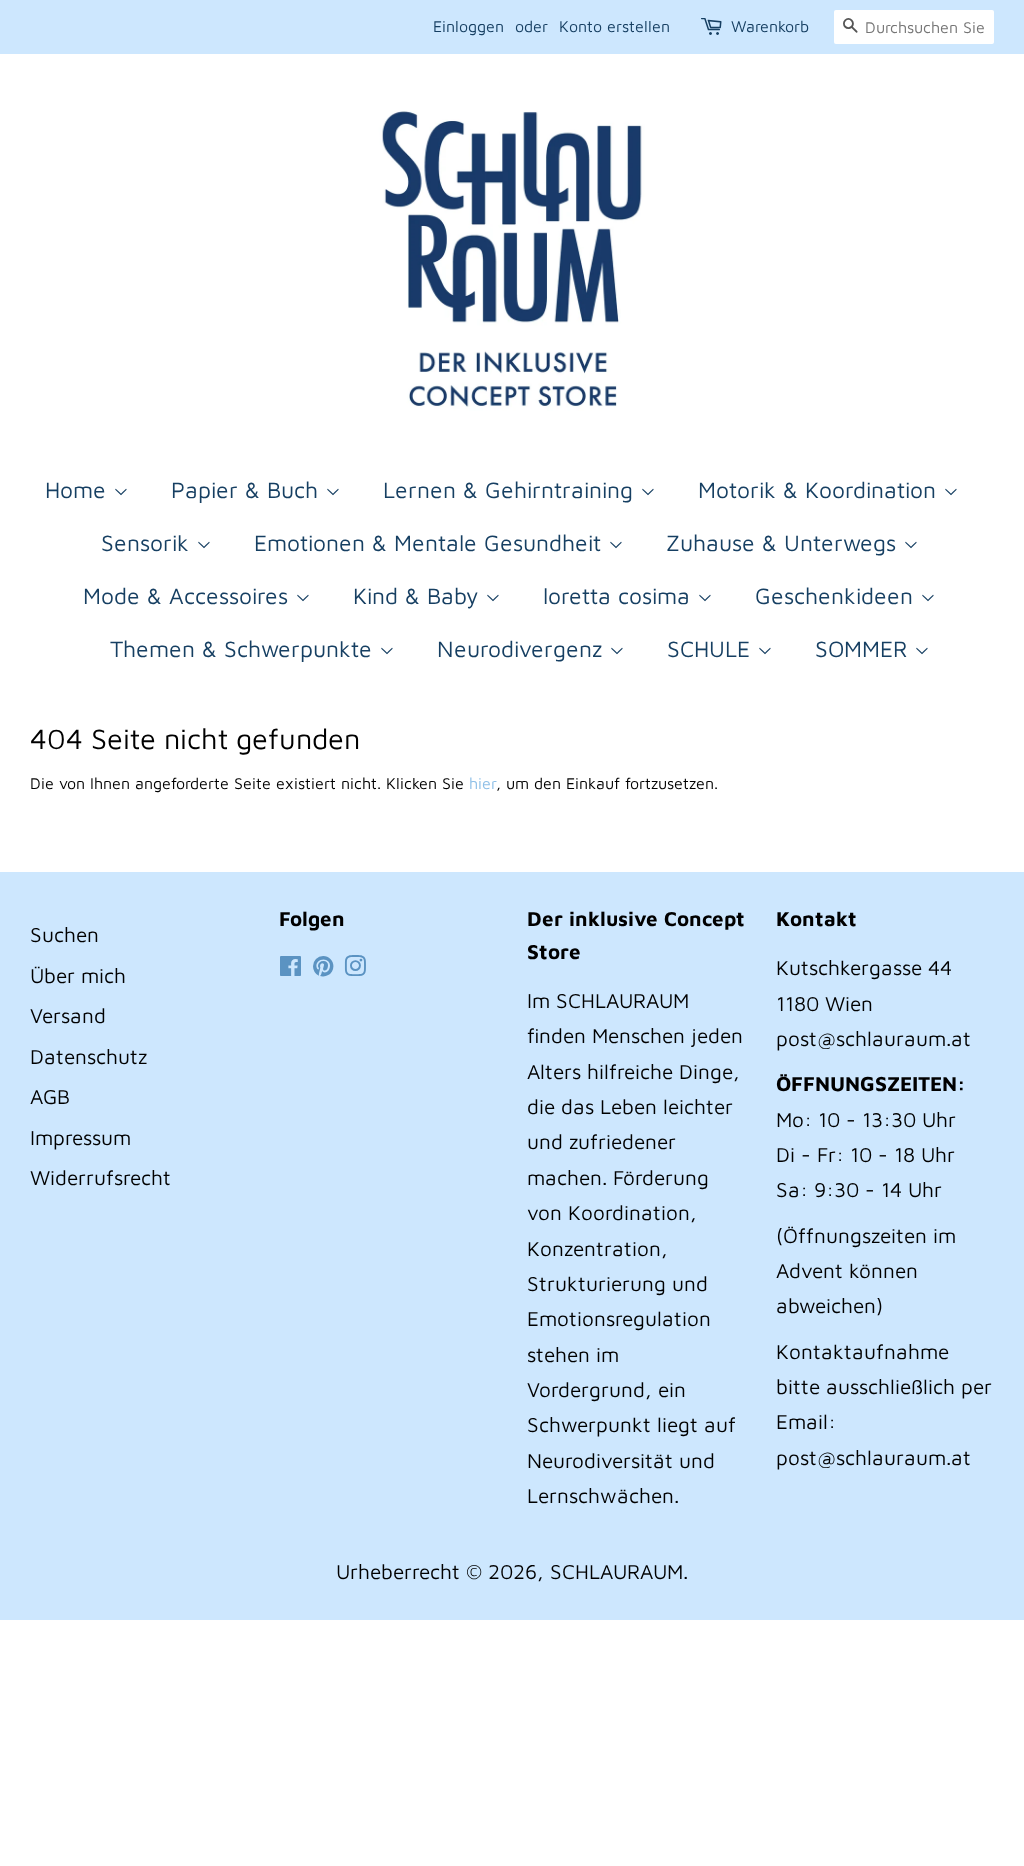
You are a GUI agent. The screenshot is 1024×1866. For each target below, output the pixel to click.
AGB (50, 1096)
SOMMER (864, 648)
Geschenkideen (837, 595)
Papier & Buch (248, 489)
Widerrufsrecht (100, 1177)
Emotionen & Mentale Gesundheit (431, 542)
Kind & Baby (419, 595)
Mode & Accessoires (189, 595)
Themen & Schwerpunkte (244, 648)
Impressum (80, 1137)
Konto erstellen (614, 26)
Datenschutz (88, 1056)
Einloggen (468, 26)
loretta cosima (620, 595)
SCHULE (712, 648)
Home (79, 489)
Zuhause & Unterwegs (784, 542)
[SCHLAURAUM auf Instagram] (355, 967)
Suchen (64, 934)
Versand (68, 1015)
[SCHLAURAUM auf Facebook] (290, 967)
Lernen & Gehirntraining (511, 489)
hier (482, 783)
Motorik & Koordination (820, 489)
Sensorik (148, 542)
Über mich (78, 975)
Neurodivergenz (523, 648)
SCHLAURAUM (616, 1571)
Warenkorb (770, 26)
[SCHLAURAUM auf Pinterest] (323, 967)
